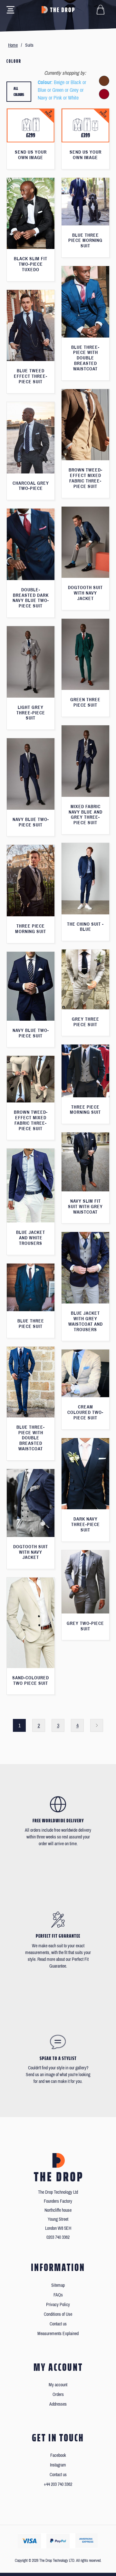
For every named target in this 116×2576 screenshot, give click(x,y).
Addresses (58, 2404)
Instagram (58, 2465)
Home (13, 45)
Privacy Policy (58, 2305)
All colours (19, 92)
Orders (58, 2395)
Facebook (58, 2455)
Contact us (58, 2324)
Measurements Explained (58, 2334)
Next (97, 1725)
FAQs (58, 2295)
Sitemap (58, 2285)
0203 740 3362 (58, 2237)
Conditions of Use (58, 2314)
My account (58, 2385)
